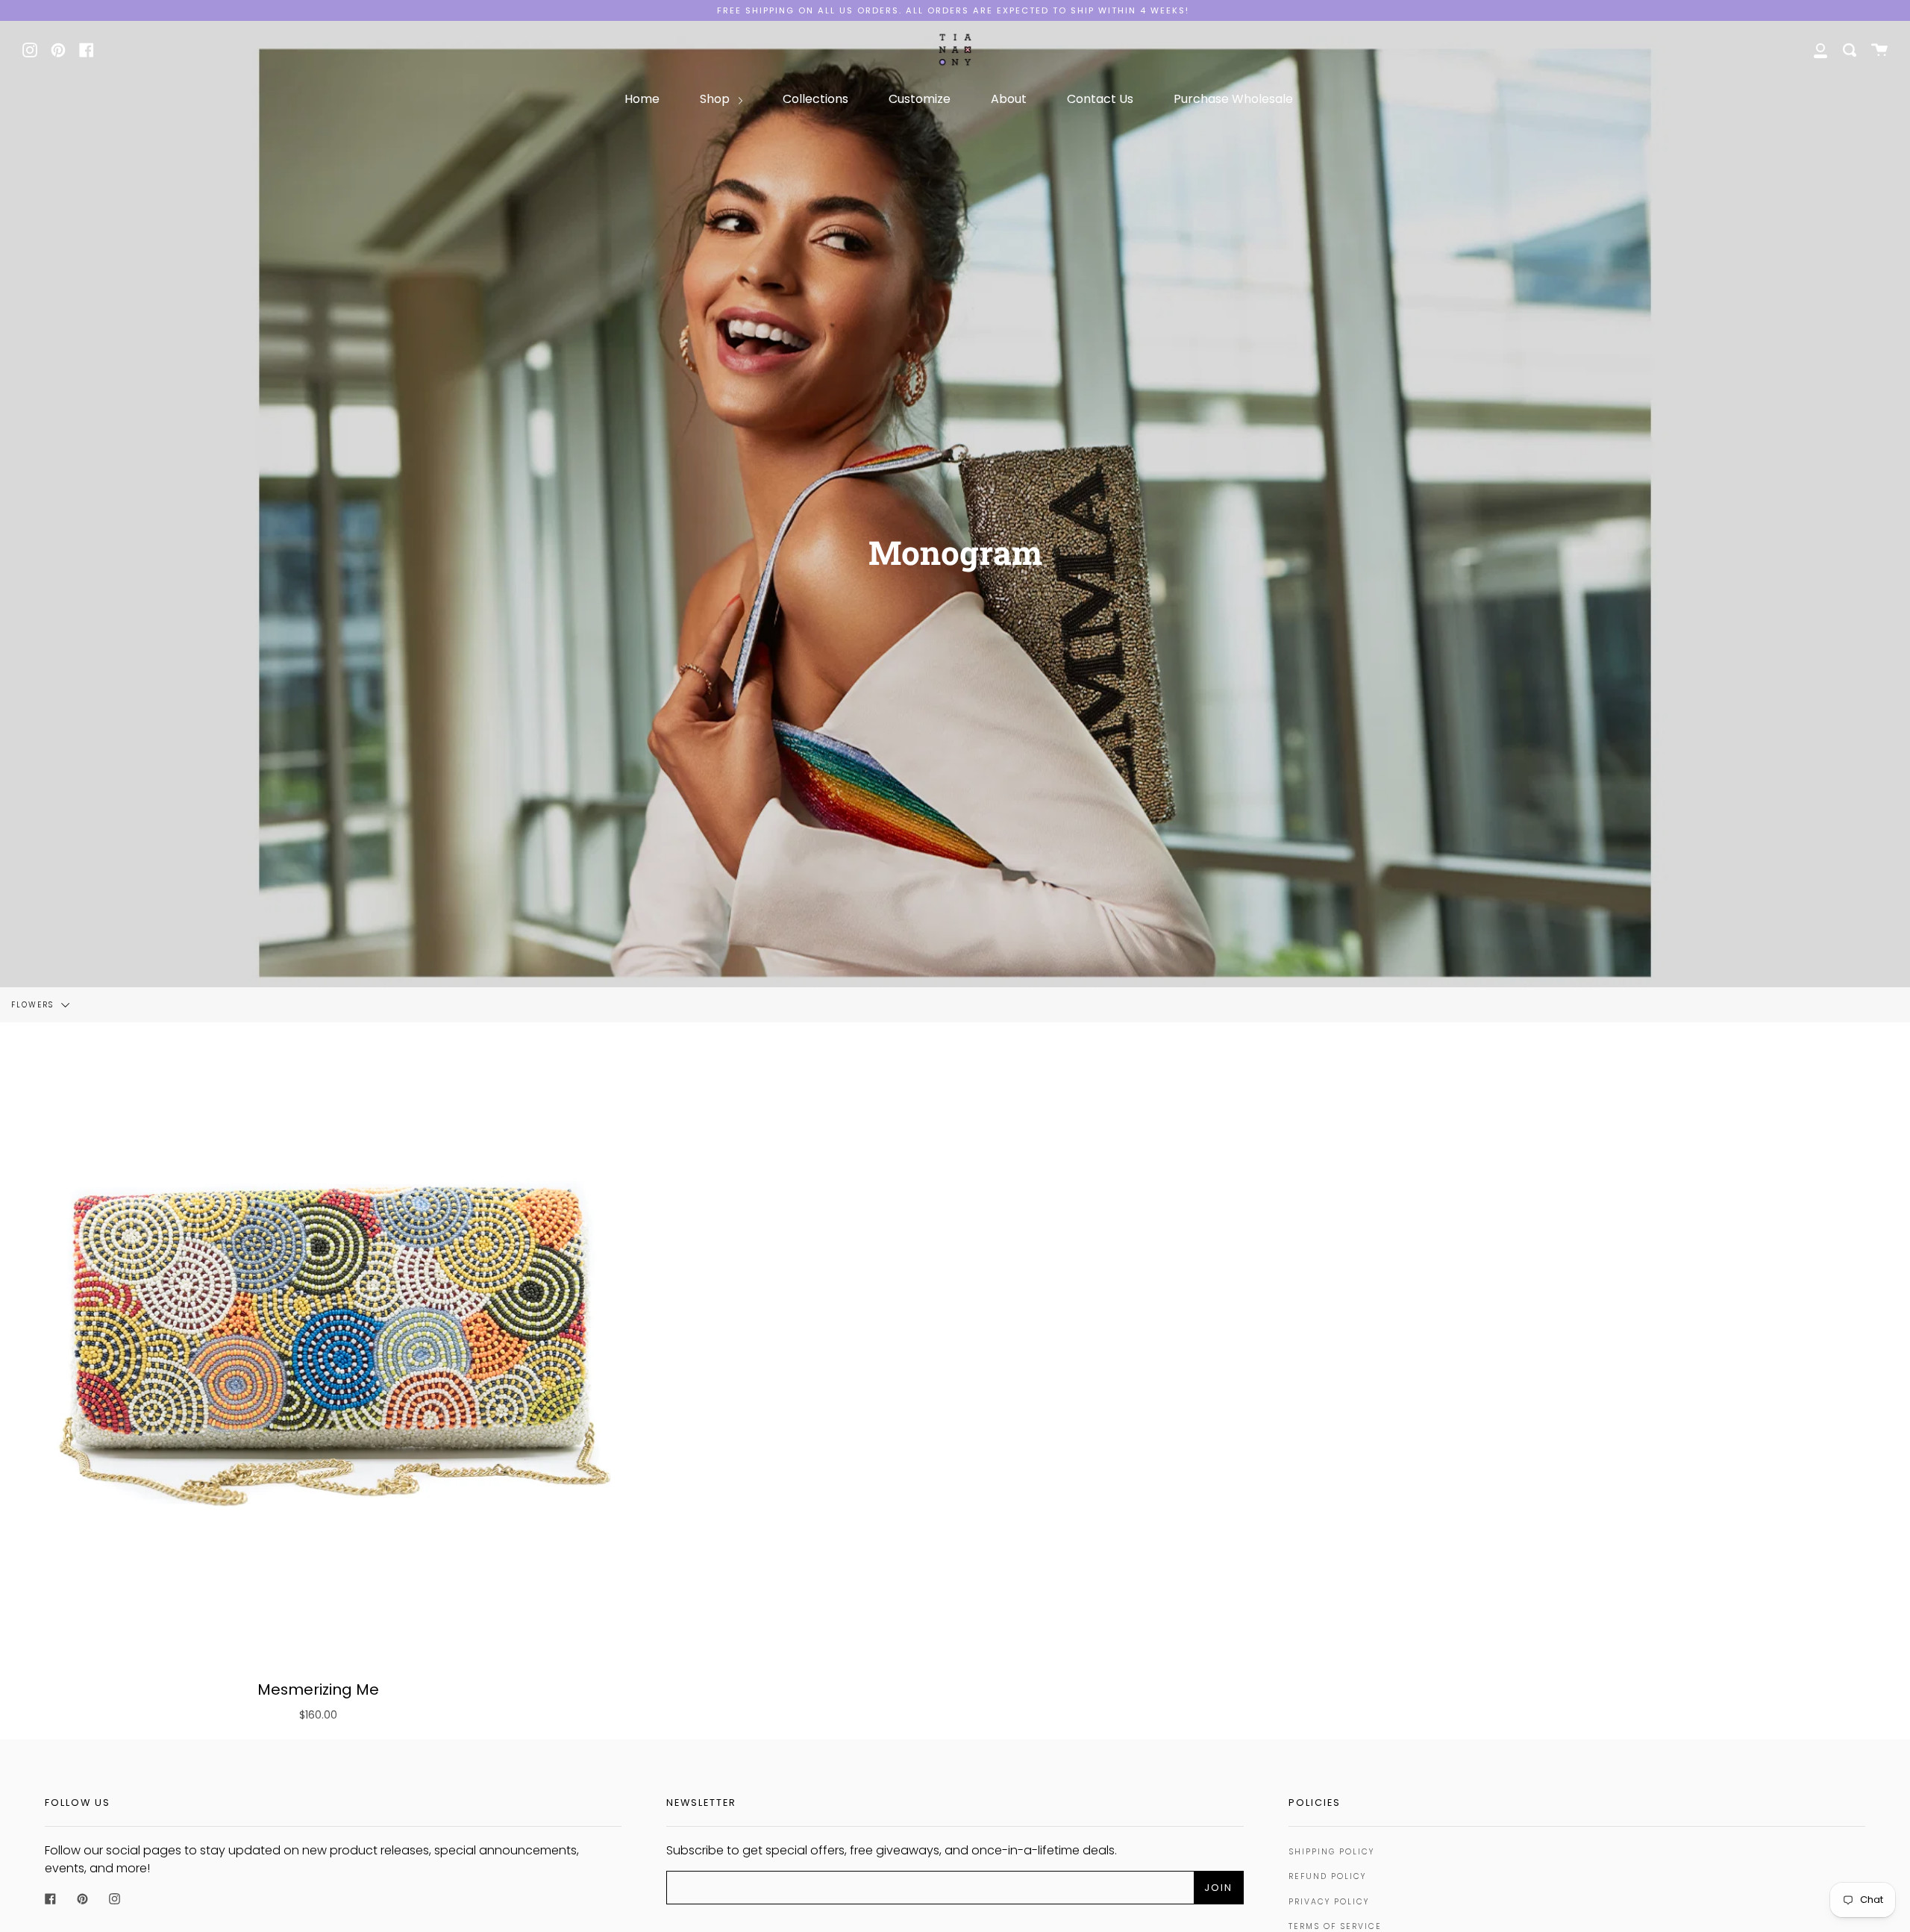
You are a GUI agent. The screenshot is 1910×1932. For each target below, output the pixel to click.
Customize (920, 99)
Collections (815, 99)
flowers (34, 1004)
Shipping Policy (1331, 1852)
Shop (716, 99)
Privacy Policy (1329, 1902)
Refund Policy (1327, 1876)
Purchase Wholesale (1233, 99)
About (1009, 99)
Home (642, 99)
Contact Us (1100, 99)
